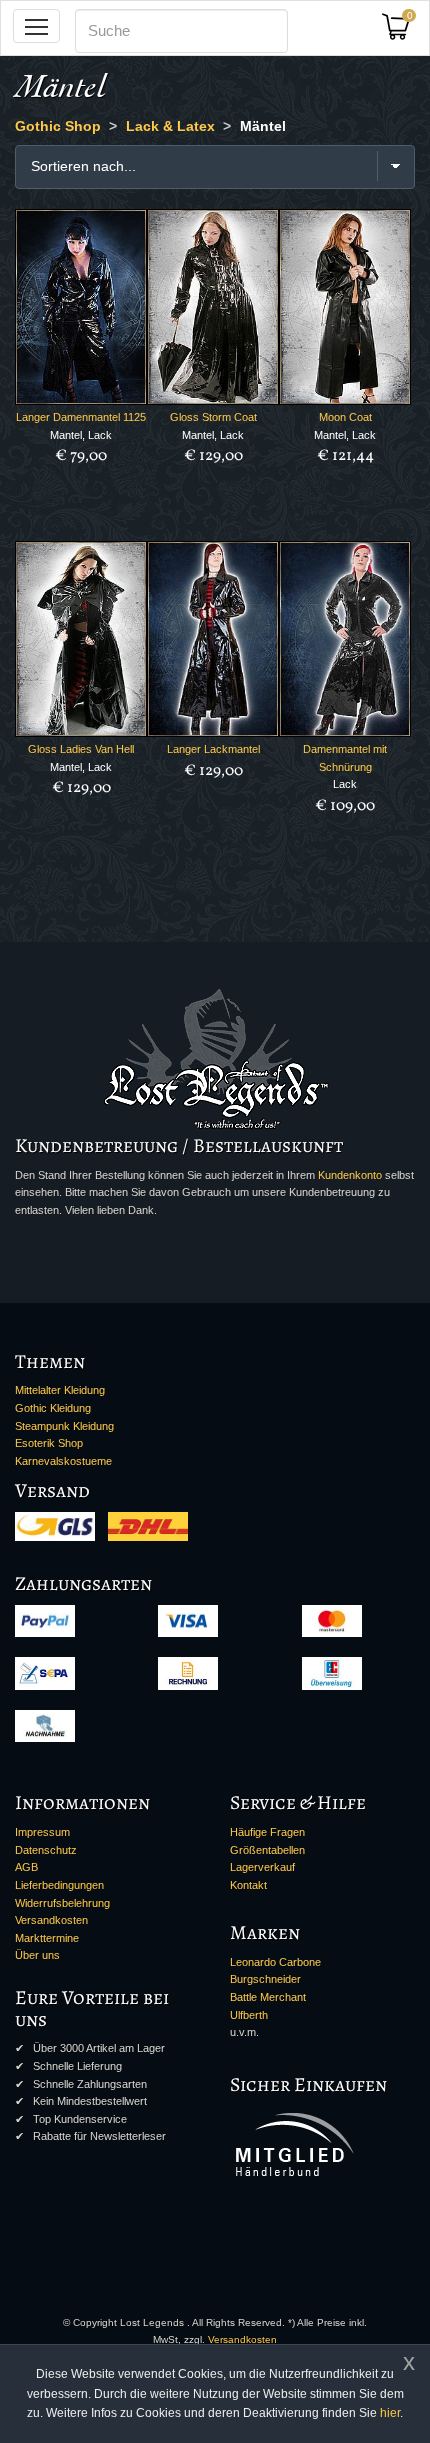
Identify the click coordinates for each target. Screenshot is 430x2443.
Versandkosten (51, 1920)
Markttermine (47, 1938)
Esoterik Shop (49, 1443)
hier (390, 2413)
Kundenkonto (350, 1175)
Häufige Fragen (267, 1832)
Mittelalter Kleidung (60, 1390)
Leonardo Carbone (275, 1962)
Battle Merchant (268, 1997)
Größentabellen (267, 1850)
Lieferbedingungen (59, 1885)
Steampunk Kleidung (64, 1426)
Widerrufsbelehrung (62, 1903)
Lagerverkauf (262, 1867)
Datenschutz (46, 1850)
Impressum (42, 1832)
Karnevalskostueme (63, 1461)
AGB (26, 1867)
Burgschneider (265, 1979)
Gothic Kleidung (53, 1408)
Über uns (37, 1955)
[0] (403, 32)
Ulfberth (249, 2015)
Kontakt (248, 1885)
